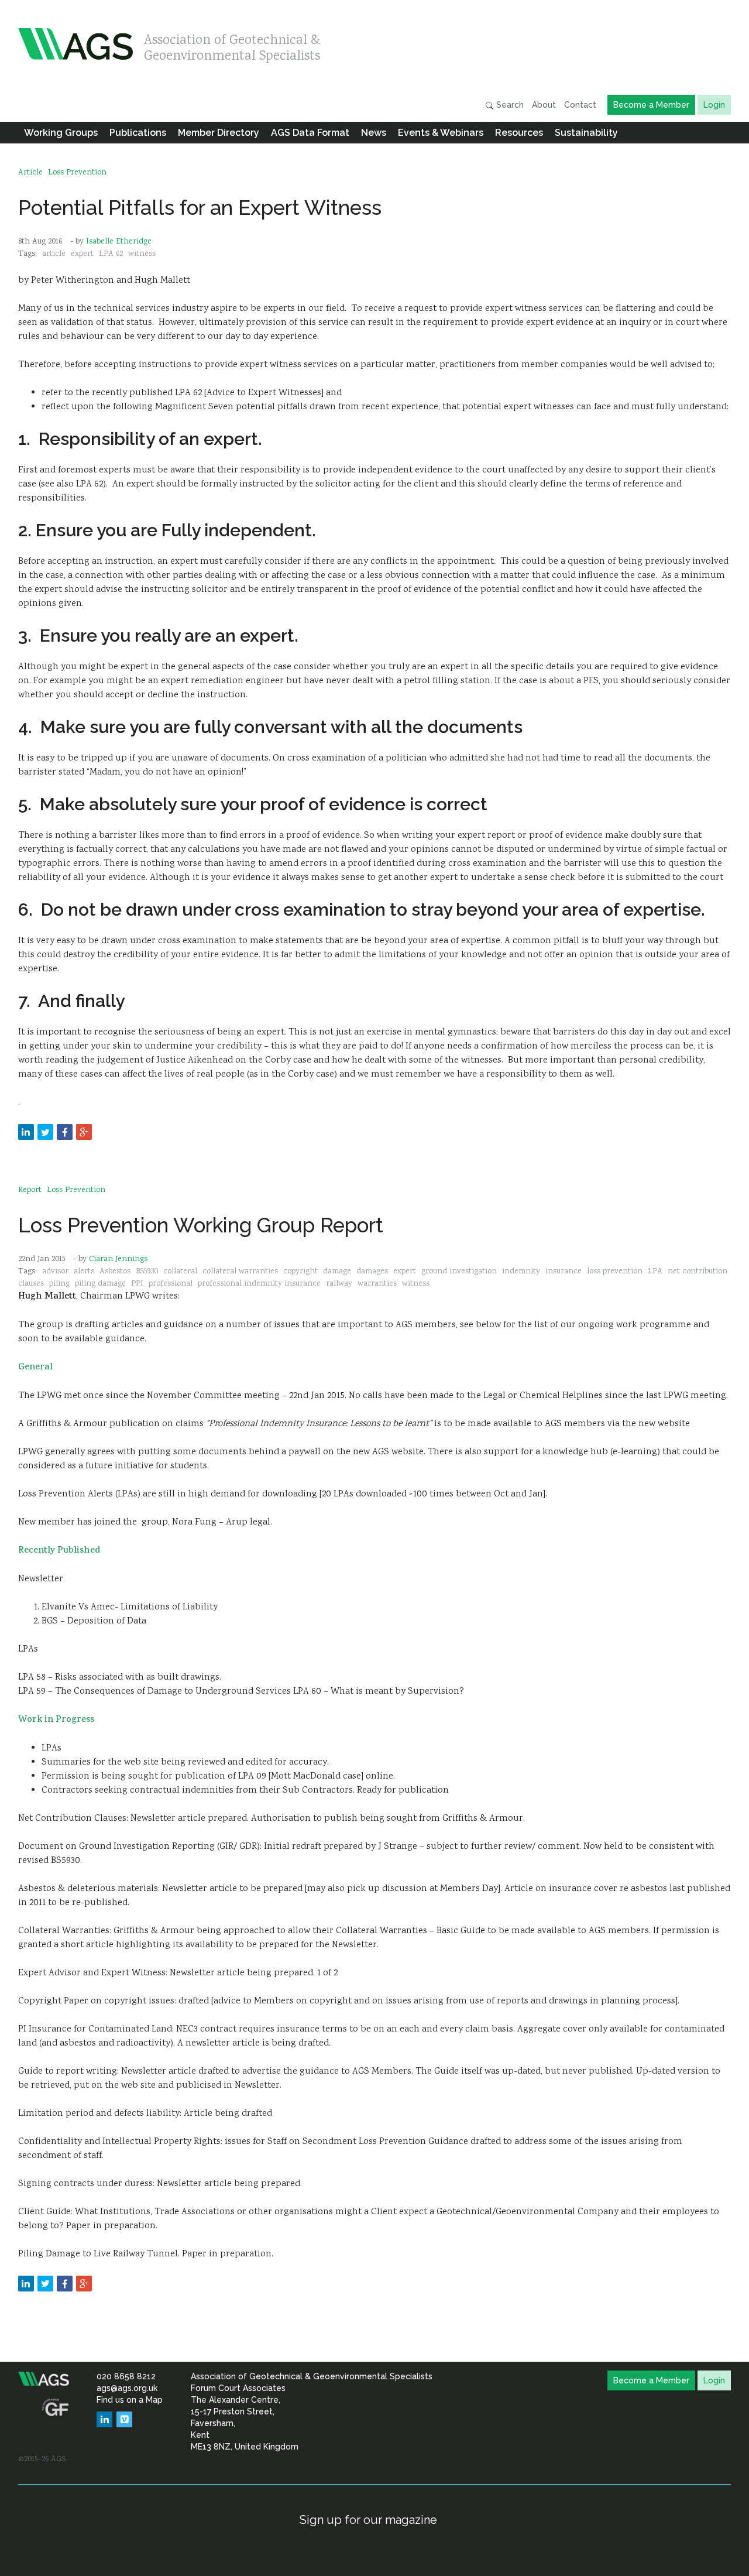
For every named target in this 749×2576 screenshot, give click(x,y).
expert (82, 254)
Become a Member (651, 105)
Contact (580, 105)
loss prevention (615, 1272)
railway (339, 1284)
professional (171, 1284)
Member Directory (219, 133)
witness (142, 254)
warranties (377, 1284)
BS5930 (147, 1272)
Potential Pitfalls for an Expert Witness (200, 208)
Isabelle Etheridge (119, 242)
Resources (519, 133)
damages (372, 1272)
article (54, 254)
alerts (84, 1272)
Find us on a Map (130, 2400)
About (544, 105)
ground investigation (459, 1272)
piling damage (100, 1284)
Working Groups (61, 133)
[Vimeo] (124, 2419)
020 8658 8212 (126, 2376)
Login (714, 105)
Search (509, 105)
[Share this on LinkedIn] (26, 1132)
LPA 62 (111, 254)
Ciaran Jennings (118, 1259)
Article (30, 173)
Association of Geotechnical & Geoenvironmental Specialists (232, 45)
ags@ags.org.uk (127, 2388)
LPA (655, 1272)
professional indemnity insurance (259, 1284)
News (374, 133)
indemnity (521, 1272)
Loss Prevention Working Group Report (201, 1225)
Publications (138, 133)
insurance (564, 1272)
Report (30, 1190)
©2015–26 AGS (42, 2459)
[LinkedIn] (104, 2419)
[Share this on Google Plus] (84, 1132)
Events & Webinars (441, 133)
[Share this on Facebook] (65, 1132)
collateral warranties (240, 1272)
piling (59, 1284)
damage (337, 1272)
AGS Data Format (310, 133)
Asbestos (115, 1272)
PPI (137, 1284)
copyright (300, 1272)
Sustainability (586, 133)
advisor (55, 1272)
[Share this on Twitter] (45, 1132)
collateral (180, 1272)
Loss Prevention (77, 173)
